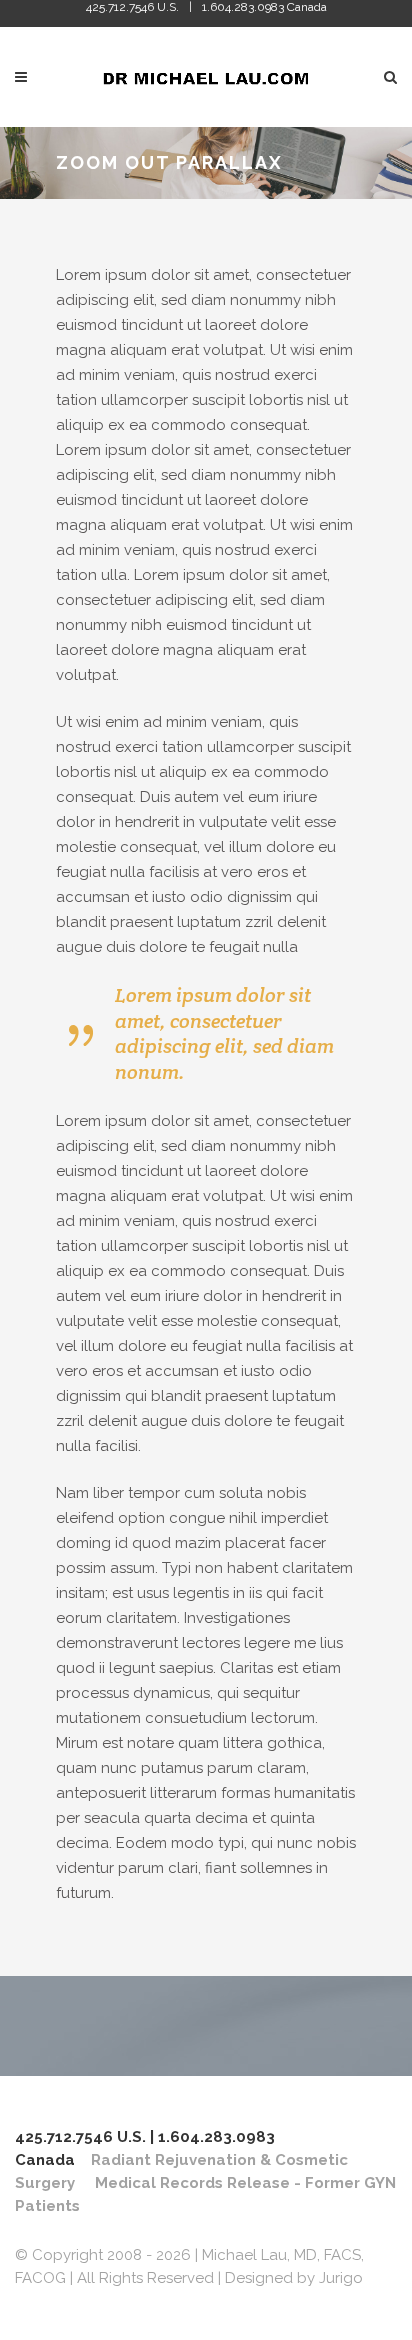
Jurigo (341, 2278)
